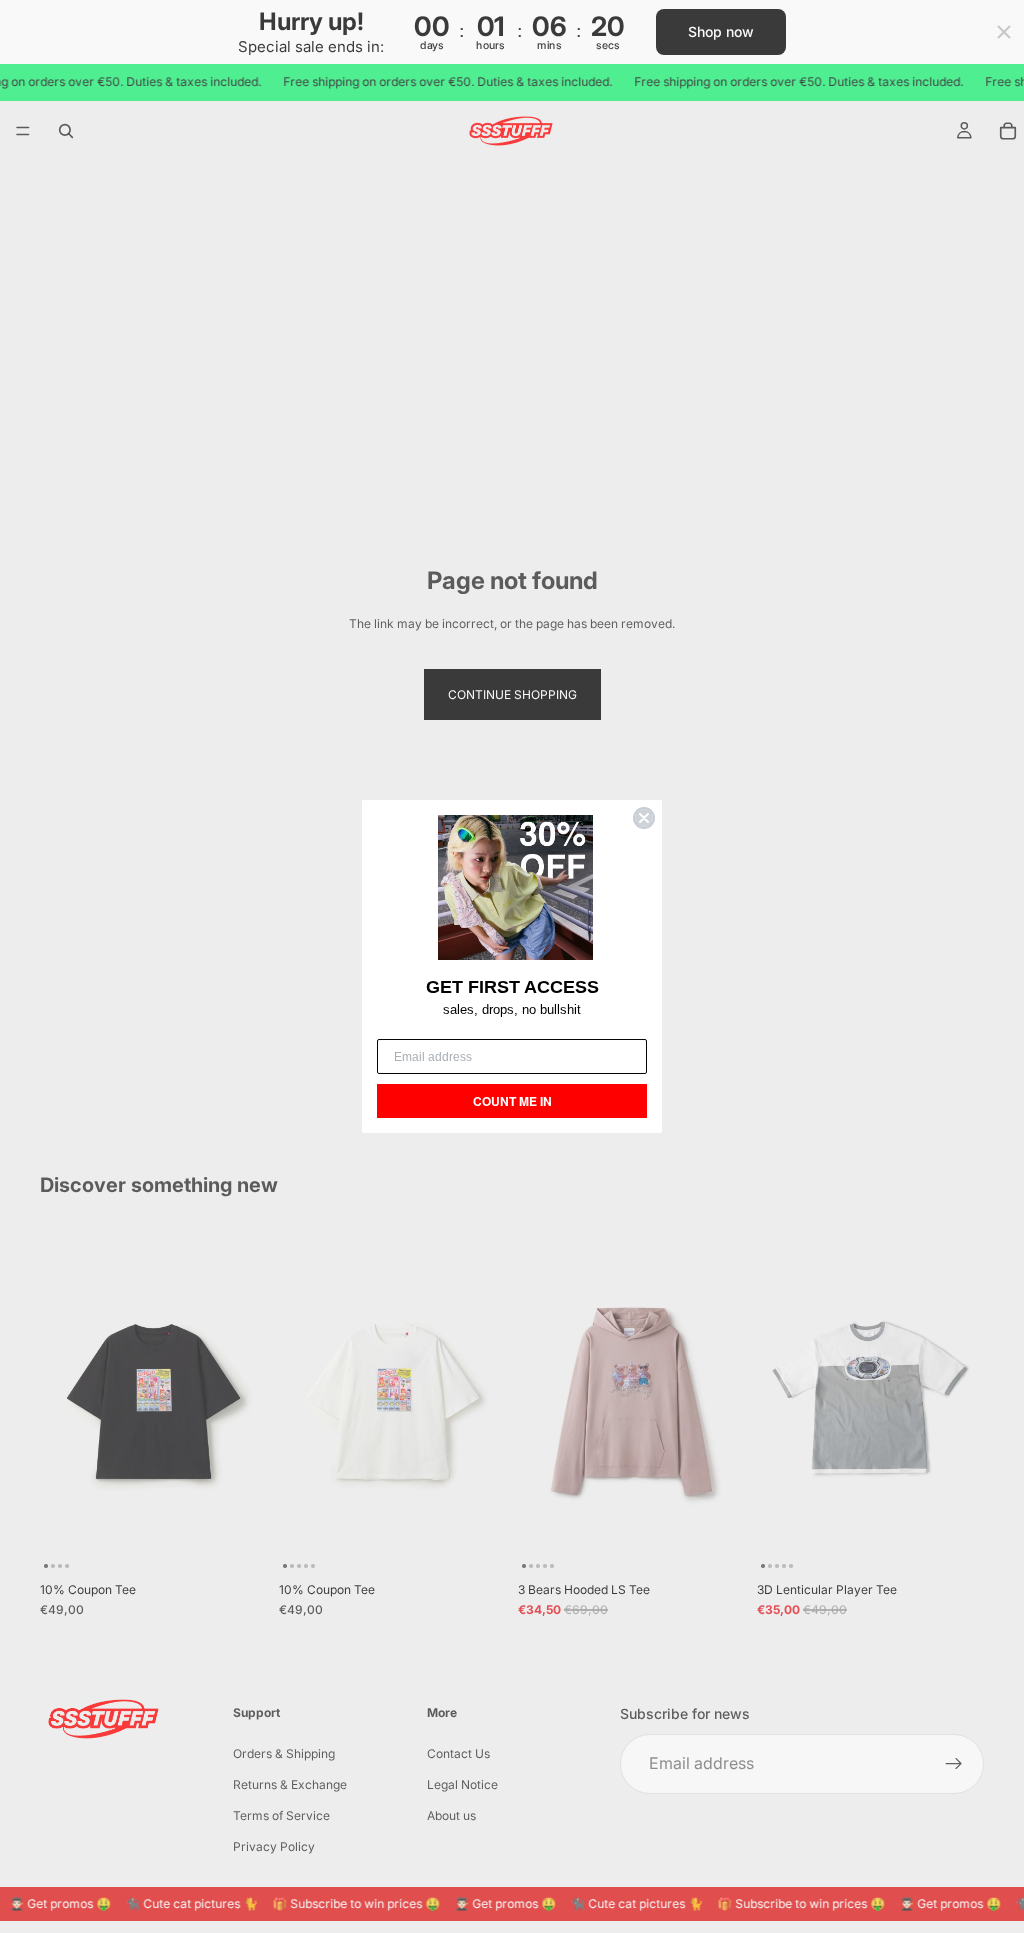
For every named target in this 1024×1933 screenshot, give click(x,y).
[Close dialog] (644, 818)
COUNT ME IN (512, 1101)
